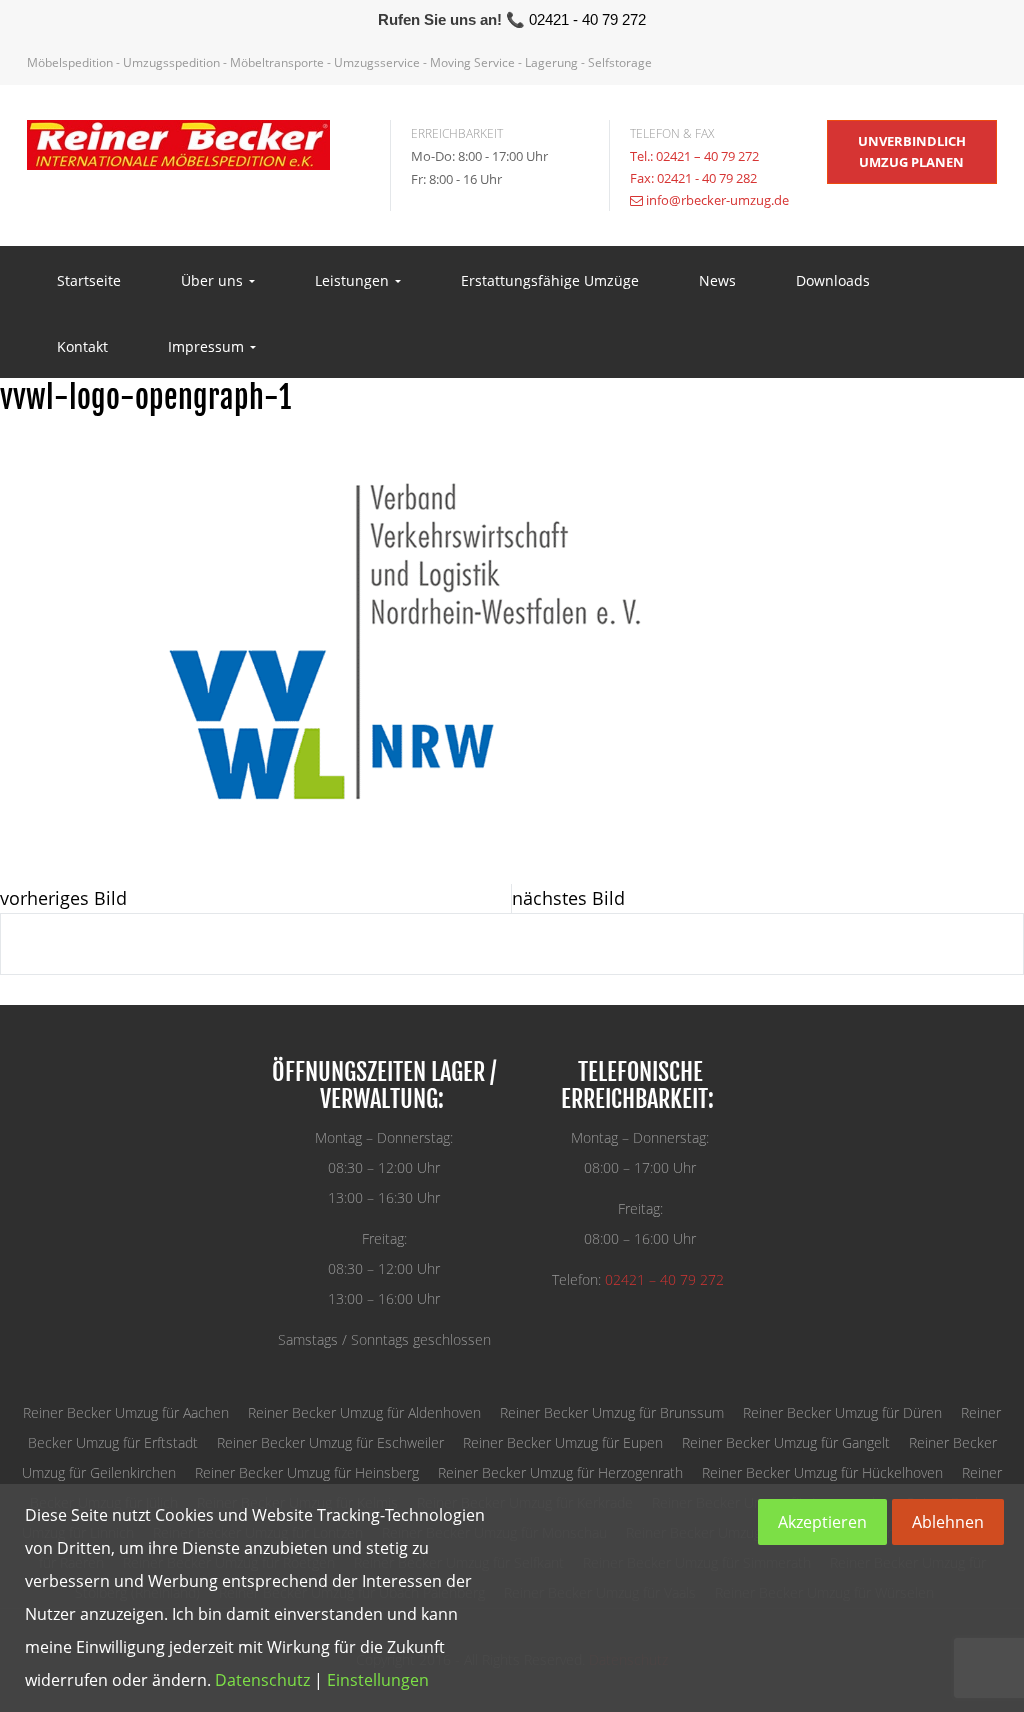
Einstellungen (378, 1680)
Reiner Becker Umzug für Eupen (563, 1442)
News (717, 281)
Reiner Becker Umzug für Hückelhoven (822, 1472)
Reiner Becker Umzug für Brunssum (612, 1412)
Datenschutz (262, 1680)
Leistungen (354, 281)
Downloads (833, 281)
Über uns (214, 281)
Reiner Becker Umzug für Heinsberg (307, 1472)
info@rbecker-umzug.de (717, 200)
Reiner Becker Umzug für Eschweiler (330, 1442)
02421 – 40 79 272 (664, 1279)
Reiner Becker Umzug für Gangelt (786, 1442)
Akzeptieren (822, 1522)
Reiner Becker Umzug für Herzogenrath (560, 1472)
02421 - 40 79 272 (587, 19)
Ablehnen (948, 1522)
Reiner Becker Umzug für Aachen (126, 1412)
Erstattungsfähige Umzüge (550, 281)
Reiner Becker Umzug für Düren (842, 1412)
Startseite (89, 281)
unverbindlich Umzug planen (912, 151)
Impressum (208, 347)
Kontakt (82, 347)
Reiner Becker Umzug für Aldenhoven (364, 1412)
